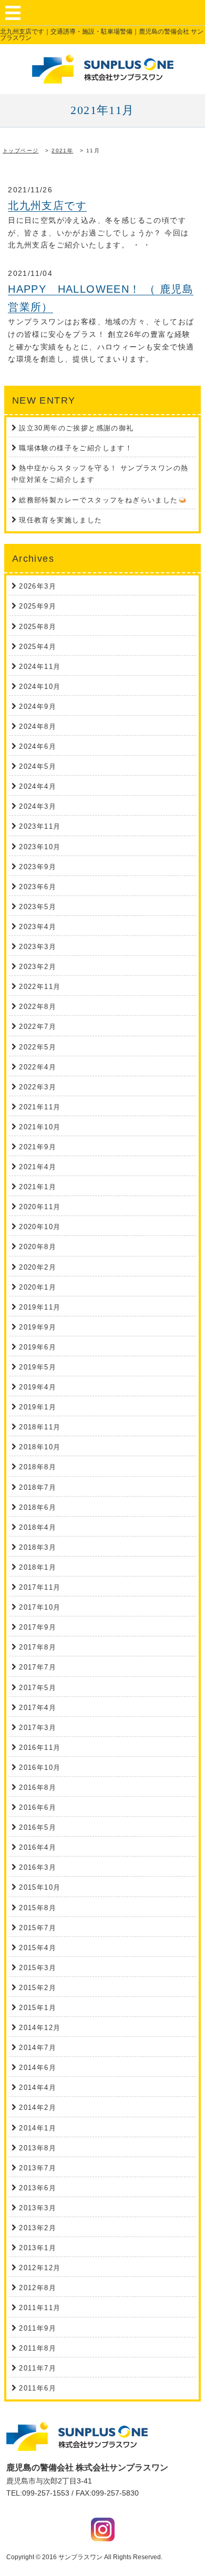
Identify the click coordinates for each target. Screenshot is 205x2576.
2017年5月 (38, 1688)
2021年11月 (40, 1107)
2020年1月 (38, 1287)
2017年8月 (38, 1647)
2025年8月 (38, 627)
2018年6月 (38, 1507)
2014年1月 (38, 2128)
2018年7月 (38, 1487)
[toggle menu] (13, 13)
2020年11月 (40, 1207)
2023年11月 (40, 826)
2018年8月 (38, 1467)
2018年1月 (38, 1567)
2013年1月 (38, 2248)
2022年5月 (38, 1047)
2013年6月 (38, 2188)
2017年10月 (40, 1607)
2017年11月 (40, 1587)
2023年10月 (40, 847)
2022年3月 (38, 1087)
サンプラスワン (80, 2557)
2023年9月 (38, 867)
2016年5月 (38, 1827)
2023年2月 (38, 967)
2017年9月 (38, 1627)
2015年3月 (38, 1968)
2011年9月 (38, 2328)
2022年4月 (38, 1067)
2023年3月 (38, 947)
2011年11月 (40, 2308)
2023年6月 (38, 887)
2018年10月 (40, 1447)
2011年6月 (38, 2388)
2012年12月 (40, 2268)
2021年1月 (38, 1187)
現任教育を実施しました (60, 520)
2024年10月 (40, 687)
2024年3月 (38, 806)
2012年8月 (38, 2288)
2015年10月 (40, 1887)
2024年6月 (38, 746)
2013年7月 (38, 2168)
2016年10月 (40, 1768)
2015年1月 (38, 2008)
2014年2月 (38, 2108)
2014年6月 (38, 2068)
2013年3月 (38, 2208)
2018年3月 (38, 1547)
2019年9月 (38, 1327)
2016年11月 (40, 1748)
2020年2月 (38, 1267)
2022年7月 (38, 1027)
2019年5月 (38, 1367)
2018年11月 (40, 1427)
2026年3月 (38, 586)
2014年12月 (40, 2028)
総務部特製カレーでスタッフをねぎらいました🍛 (103, 500)
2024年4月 (38, 786)
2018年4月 (38, 1527)
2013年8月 (38, 2148)
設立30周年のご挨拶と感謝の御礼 (76, 428)
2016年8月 (38, 1787)
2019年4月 (38, 1387)
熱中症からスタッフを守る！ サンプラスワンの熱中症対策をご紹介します (100, 474)
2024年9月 (38, 707)
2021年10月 (40, 1127)
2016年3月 (38, 1867)
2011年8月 (38, 2348)
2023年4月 (38, 927)
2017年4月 (38, 1708)
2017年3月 (38, 1728)
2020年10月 (40, 1227)
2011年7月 (38, 2368)
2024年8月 (38, 727)
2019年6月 (38, 1347)
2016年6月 (38, 1807)
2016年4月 (38, 1847)
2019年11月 (40, 1307)
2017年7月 (38, 1667)
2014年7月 (38, 2048)
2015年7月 (38, 1928)
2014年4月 (38, 2088)
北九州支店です (47, 205)
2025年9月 (38, 606)
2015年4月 (38, 1948)
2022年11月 (40, 987)
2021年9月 (38, 1147)
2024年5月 (38, 766)
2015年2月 (38, 1988)
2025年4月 (38, 647)
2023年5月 (38, 907)
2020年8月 (38, 1247)
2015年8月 (38, 1908)
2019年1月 (38, 1407)
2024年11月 (40, 667)
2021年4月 (38, 1167)
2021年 (62, 151)
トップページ (20, 151)
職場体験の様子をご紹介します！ (76, 448)
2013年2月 (38, 2228)
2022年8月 (38, 1007)
